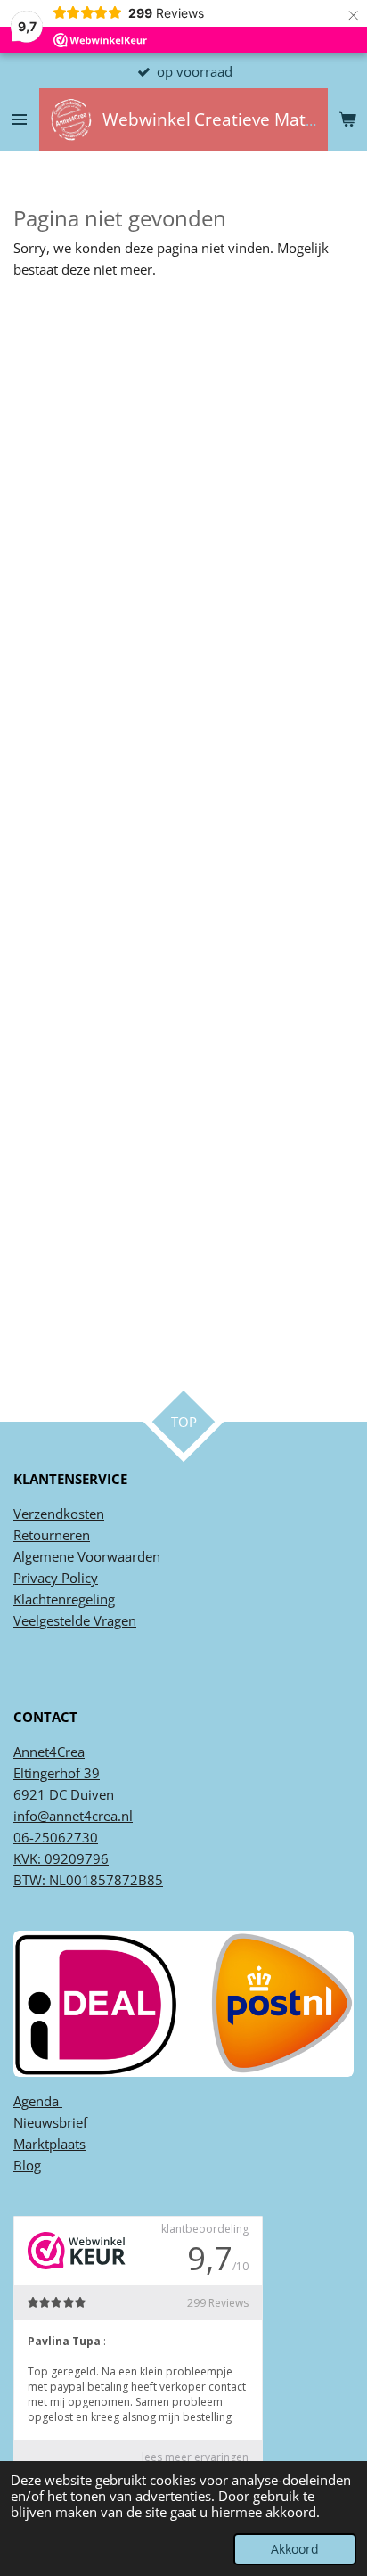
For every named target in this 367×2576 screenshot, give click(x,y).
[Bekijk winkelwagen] (347, 119)
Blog (27, 2165)
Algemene (44, 1556)
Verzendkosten (59, 1514)
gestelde (65, 1620)
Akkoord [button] (295, 2549)
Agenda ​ (38, 2101)
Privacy (36, 1578)
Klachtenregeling (64, 1599)
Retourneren (52, 1535)
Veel (26, 1620)
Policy (78, 1578)
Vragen (113, 1620)
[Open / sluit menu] (20, 119)
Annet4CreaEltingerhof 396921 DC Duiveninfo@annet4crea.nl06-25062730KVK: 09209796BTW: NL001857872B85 (88, 1816)
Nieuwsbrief (50, 2122)
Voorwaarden (117, 1556)
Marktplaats (49, 2144)
